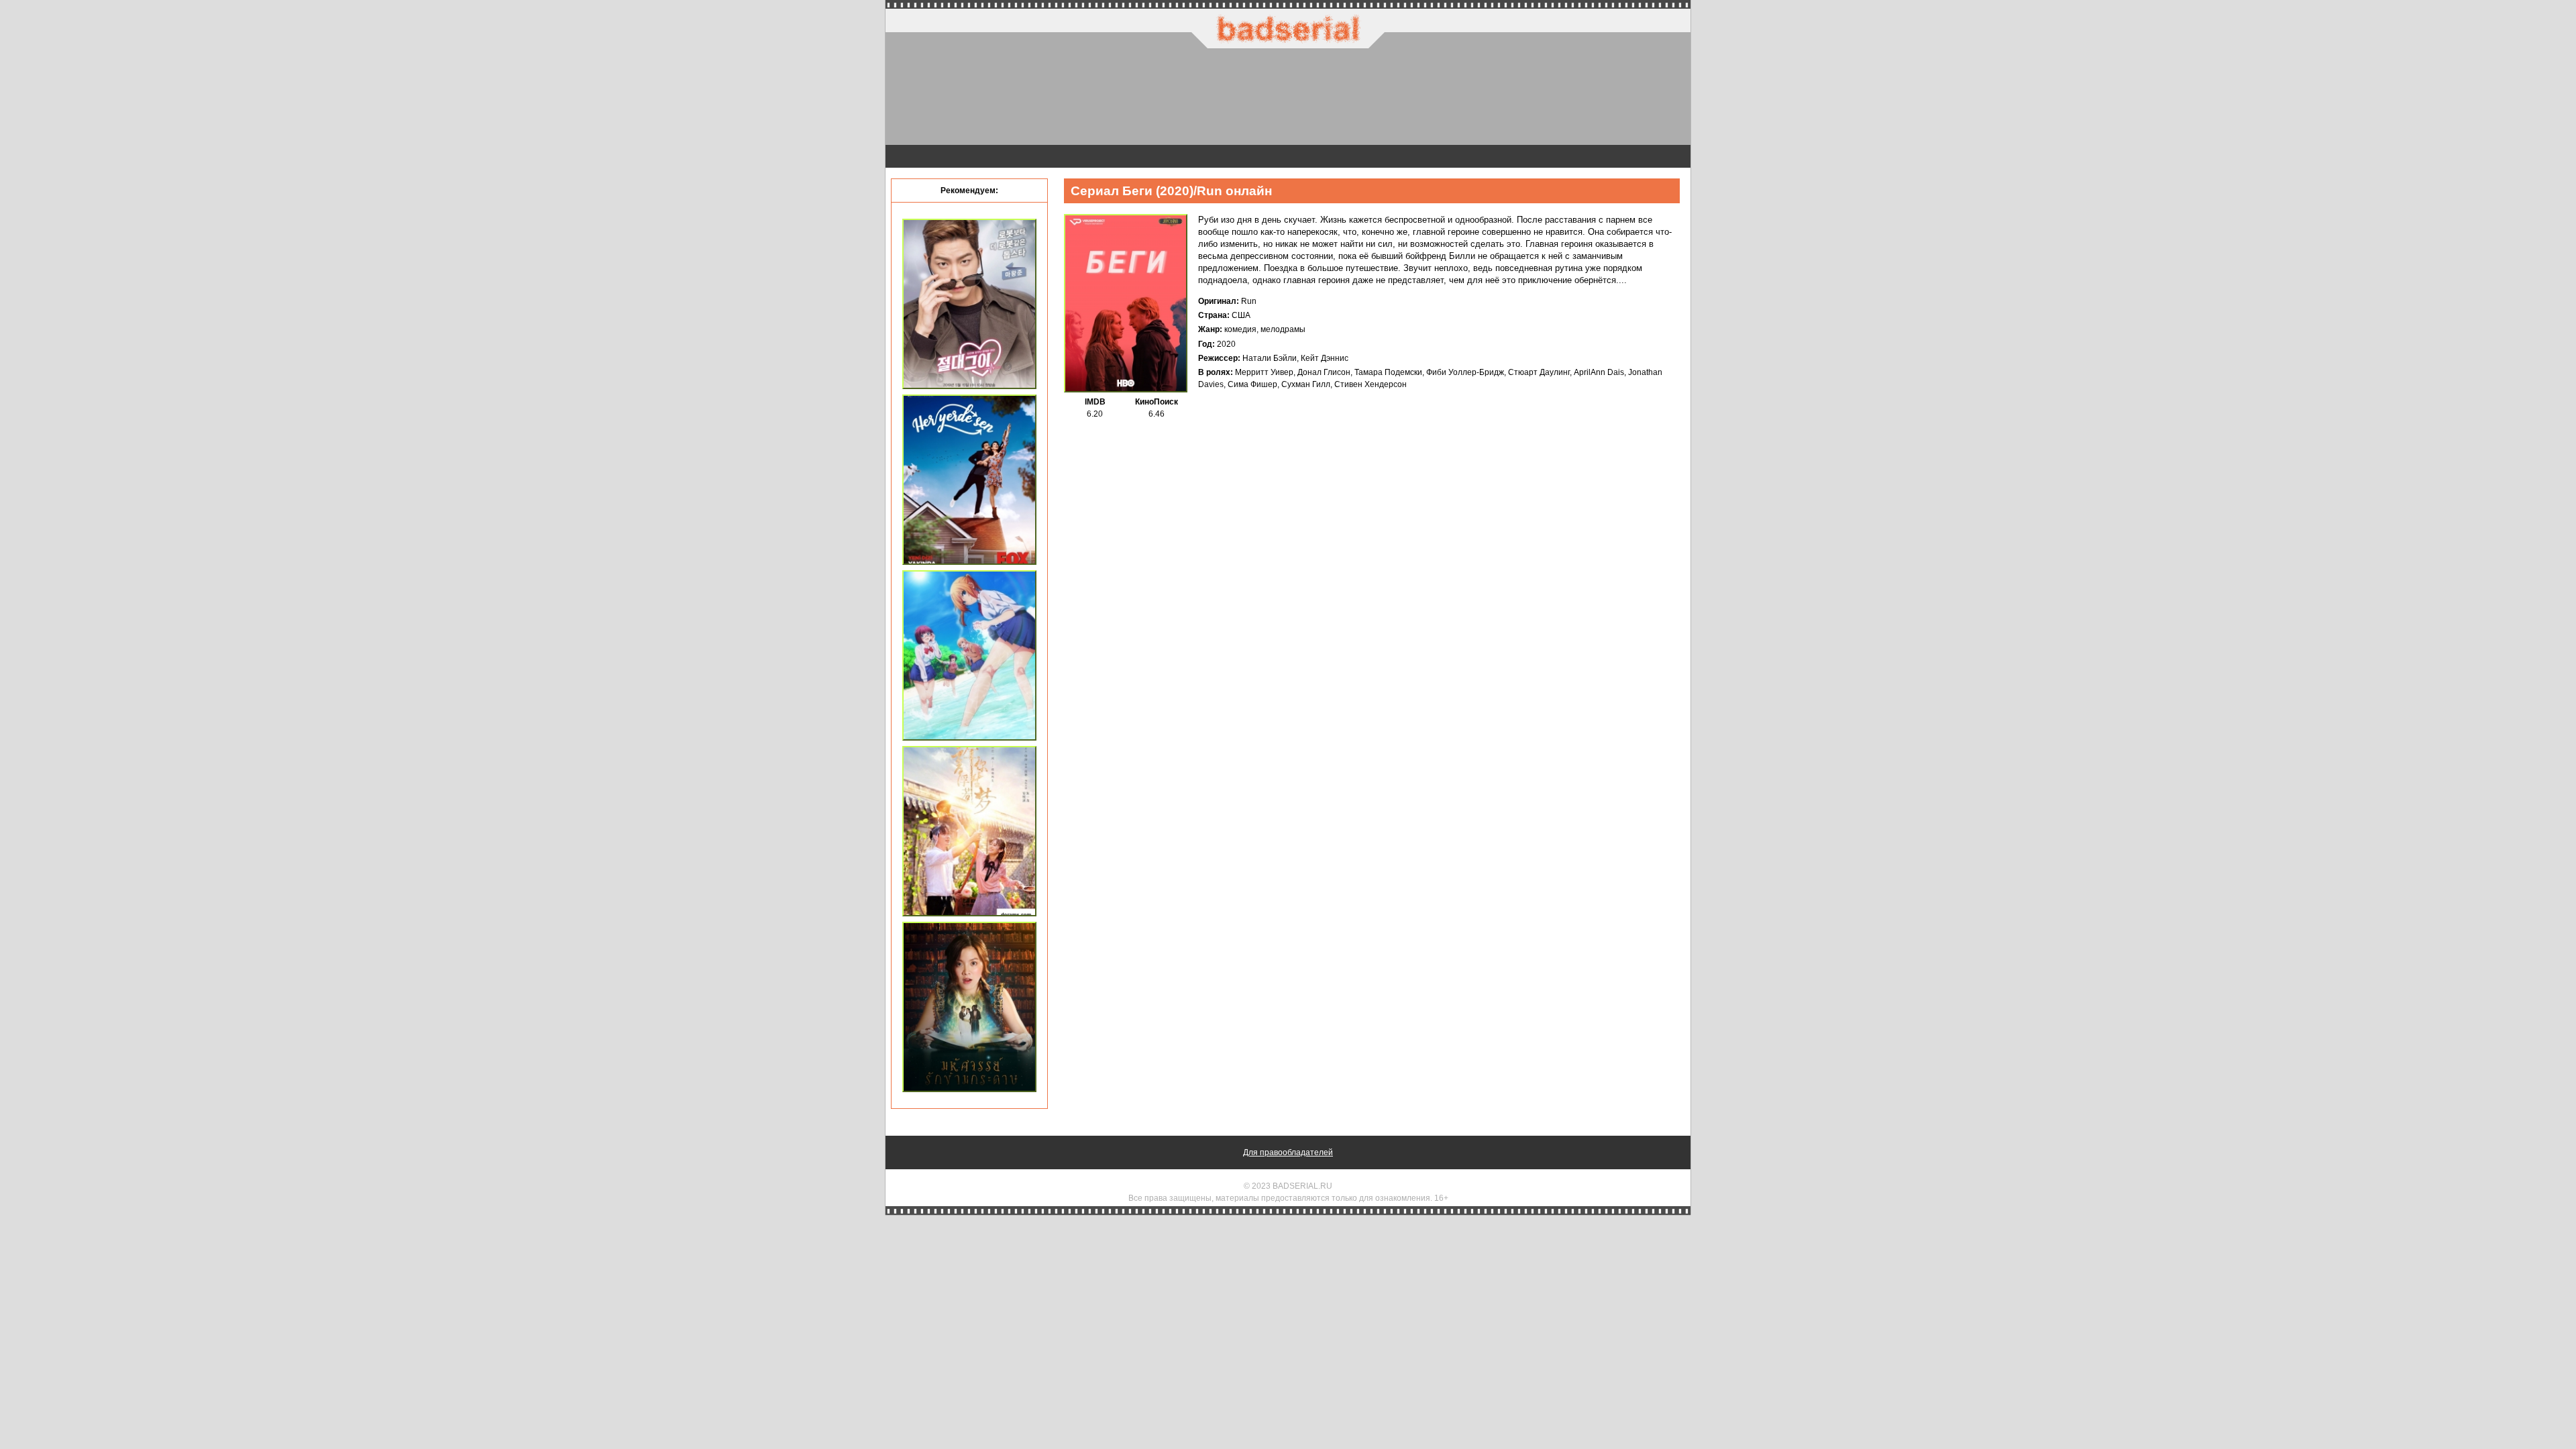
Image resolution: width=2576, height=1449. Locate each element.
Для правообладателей (1288, 1152)
